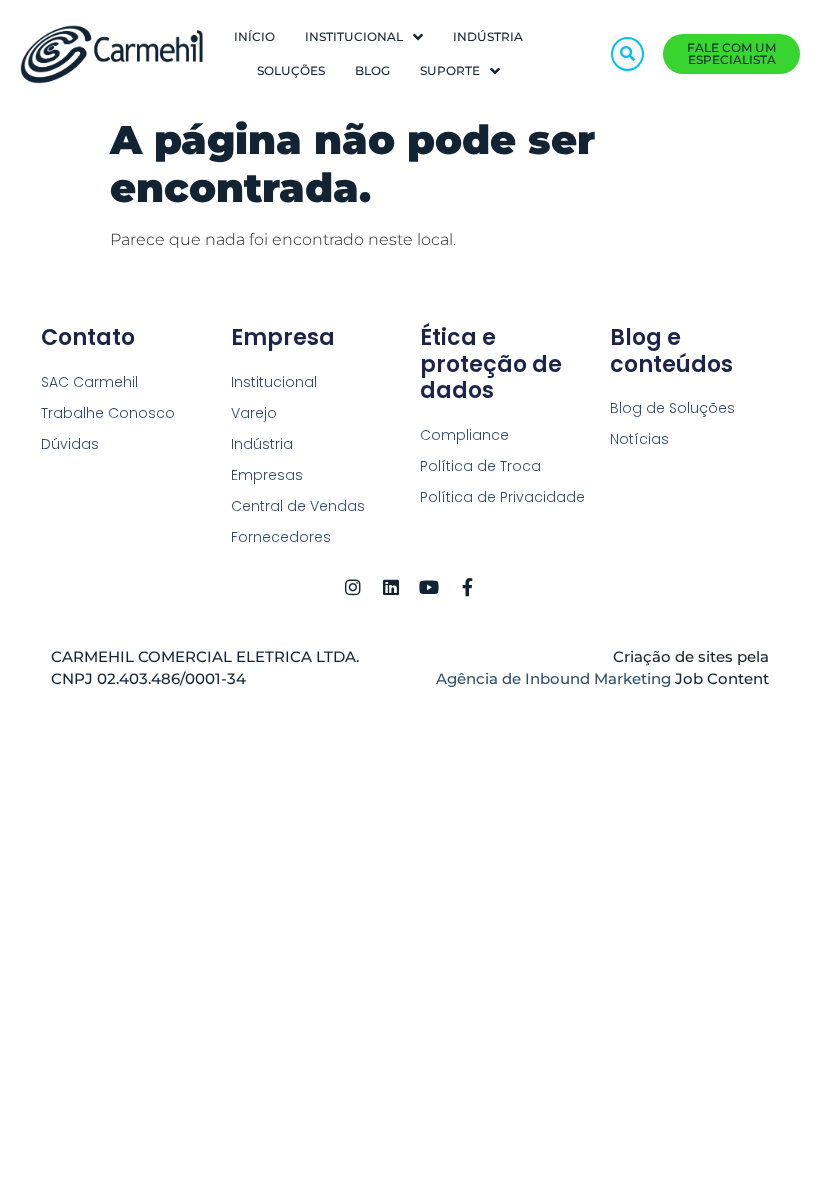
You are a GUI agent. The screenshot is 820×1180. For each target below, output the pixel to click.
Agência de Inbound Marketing (555, 678)
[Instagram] (353, 587)
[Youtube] (429, 587)
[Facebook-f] (467, 587)
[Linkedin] (391, 587)
